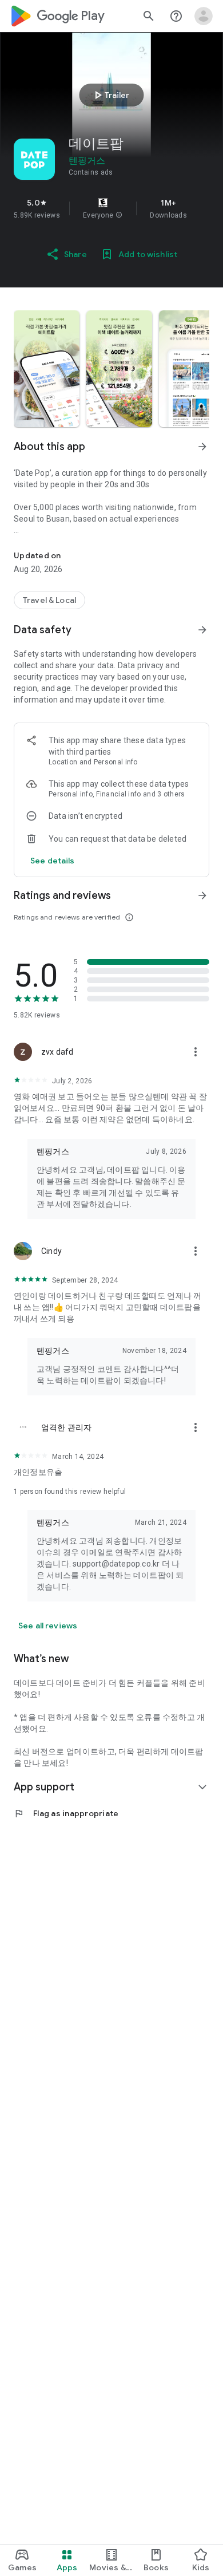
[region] (111, 208)
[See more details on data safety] (53, 861)
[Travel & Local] (49, 600)
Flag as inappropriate (66, 1813)
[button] (119, 215)
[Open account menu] (204, 16)
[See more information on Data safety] (202, 630)
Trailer (110, 95)
